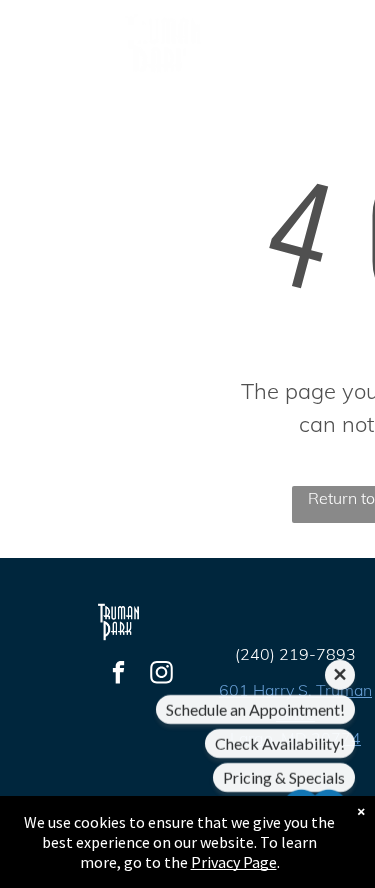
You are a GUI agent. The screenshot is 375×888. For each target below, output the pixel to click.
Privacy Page (234, 862)
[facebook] (118, 675)
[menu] (345, 42)
